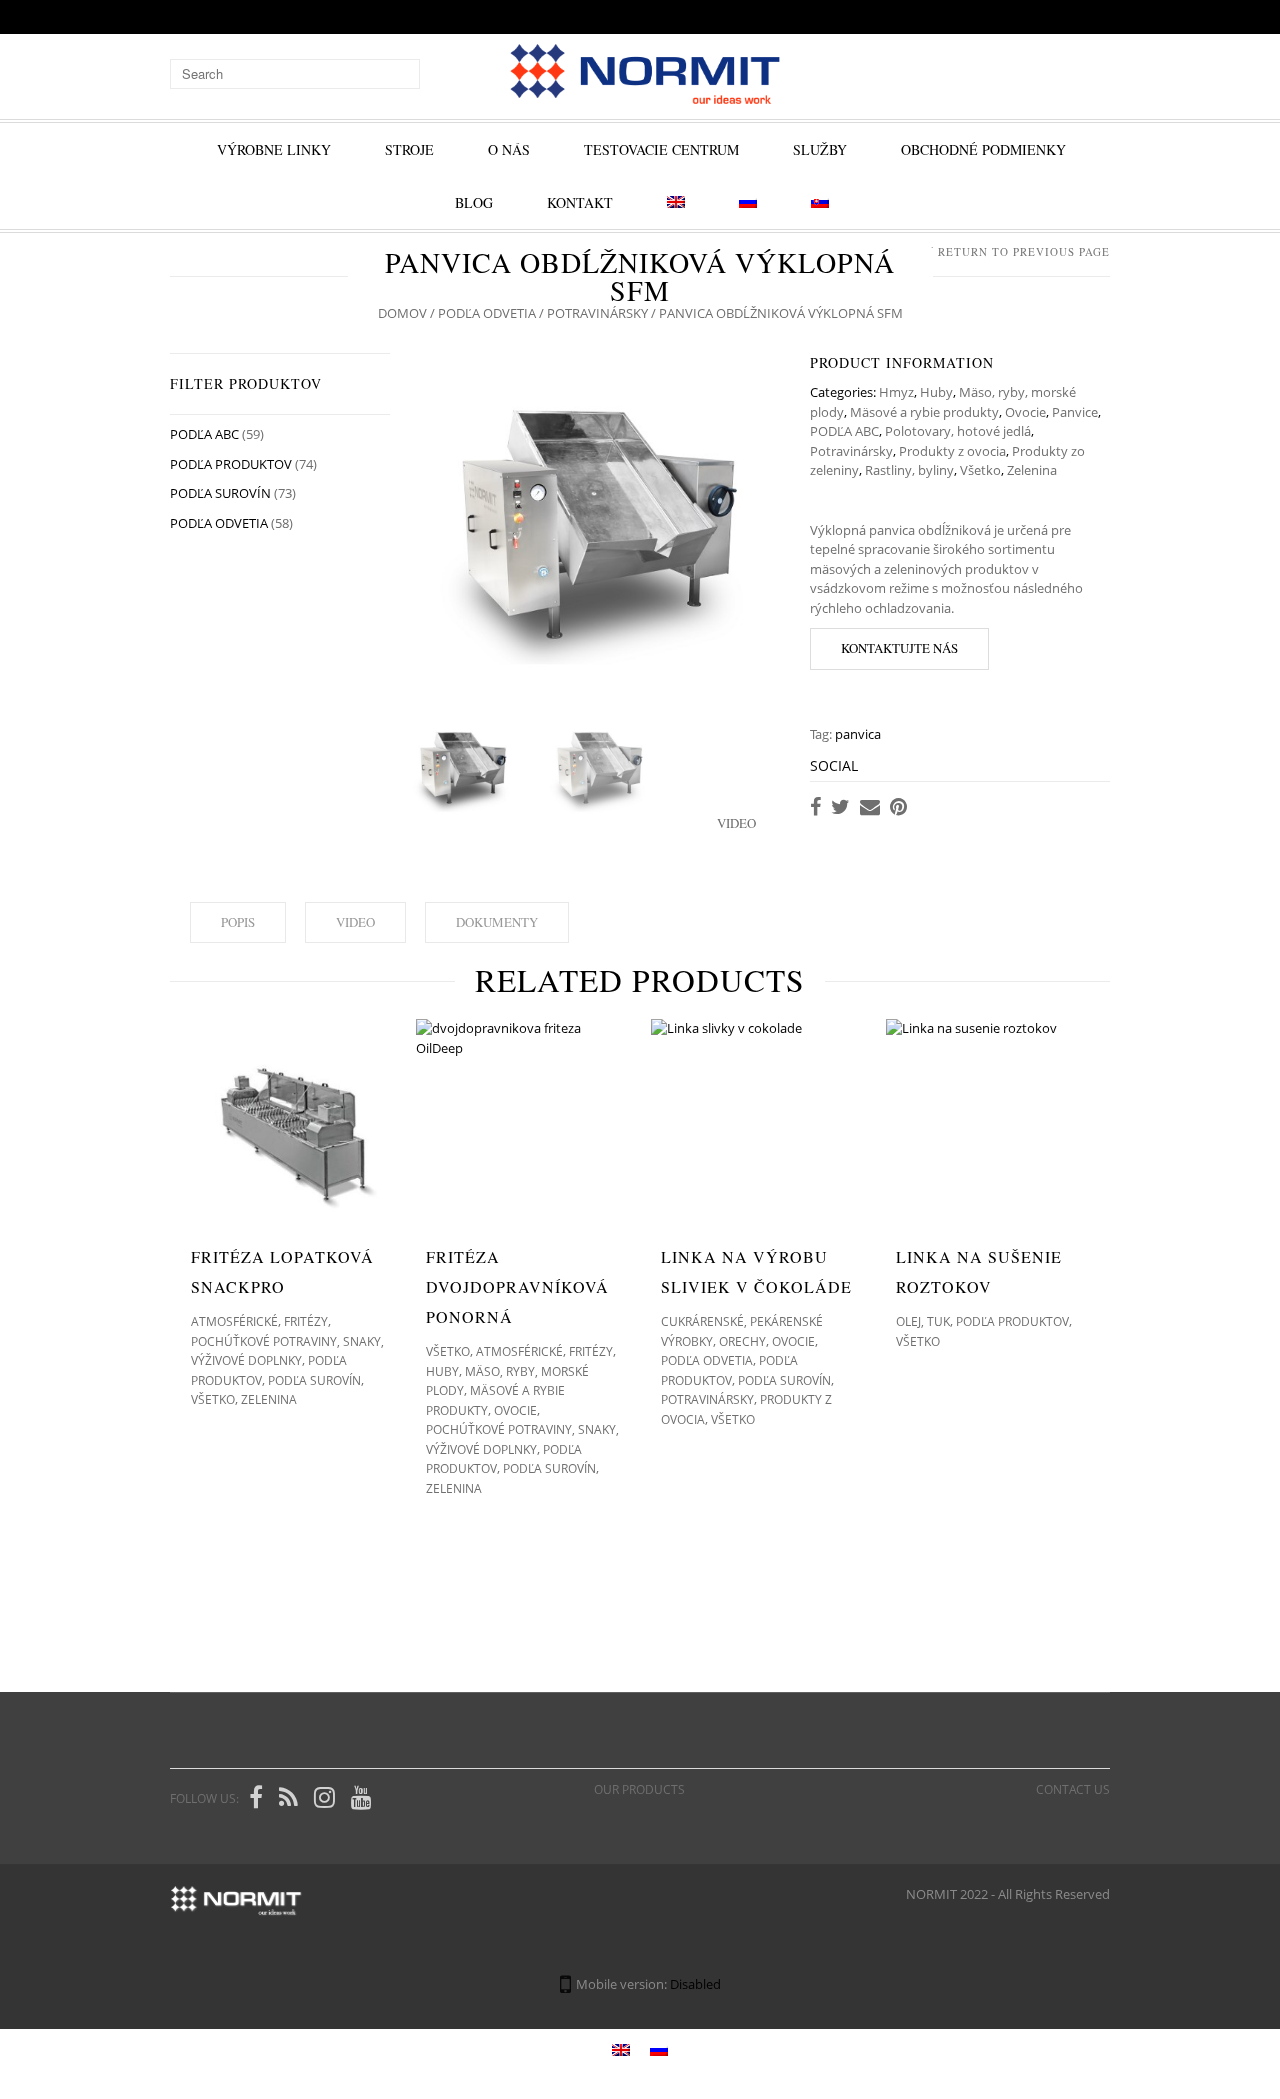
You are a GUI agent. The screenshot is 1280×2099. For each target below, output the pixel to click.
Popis (238, 922)
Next (770, 524)
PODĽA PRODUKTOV (231, 464)
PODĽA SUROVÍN (220, 493)
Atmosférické (234, 1321)
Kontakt (580, 202)
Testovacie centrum (661, 149)
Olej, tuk (923, 1321)
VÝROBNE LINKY (274, 149)
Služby (820, 149)
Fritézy (306, 1321)
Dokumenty (497, 922)
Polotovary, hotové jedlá (958, 431)
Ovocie (1025, 412)
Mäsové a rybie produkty (924, 412)
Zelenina (1032, 470)
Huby (936, 392)
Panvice (1075, 412)
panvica (858, 734)
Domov (402, 313)
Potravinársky (597, 313)
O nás (509, 149)
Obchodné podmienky (983, 149)
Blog (474, 202)
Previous (430, 524)
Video (355, 922)
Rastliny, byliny (909, 470)
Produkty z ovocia (952, 451)
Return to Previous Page (1024, 251)
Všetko (980, 470)
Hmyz (896, 392)
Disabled (695, 1984)
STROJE (409, 149)
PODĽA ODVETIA (487, 313)
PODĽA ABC (844, 431)
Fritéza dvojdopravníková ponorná (517, 1286)
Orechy (742, 1341)
